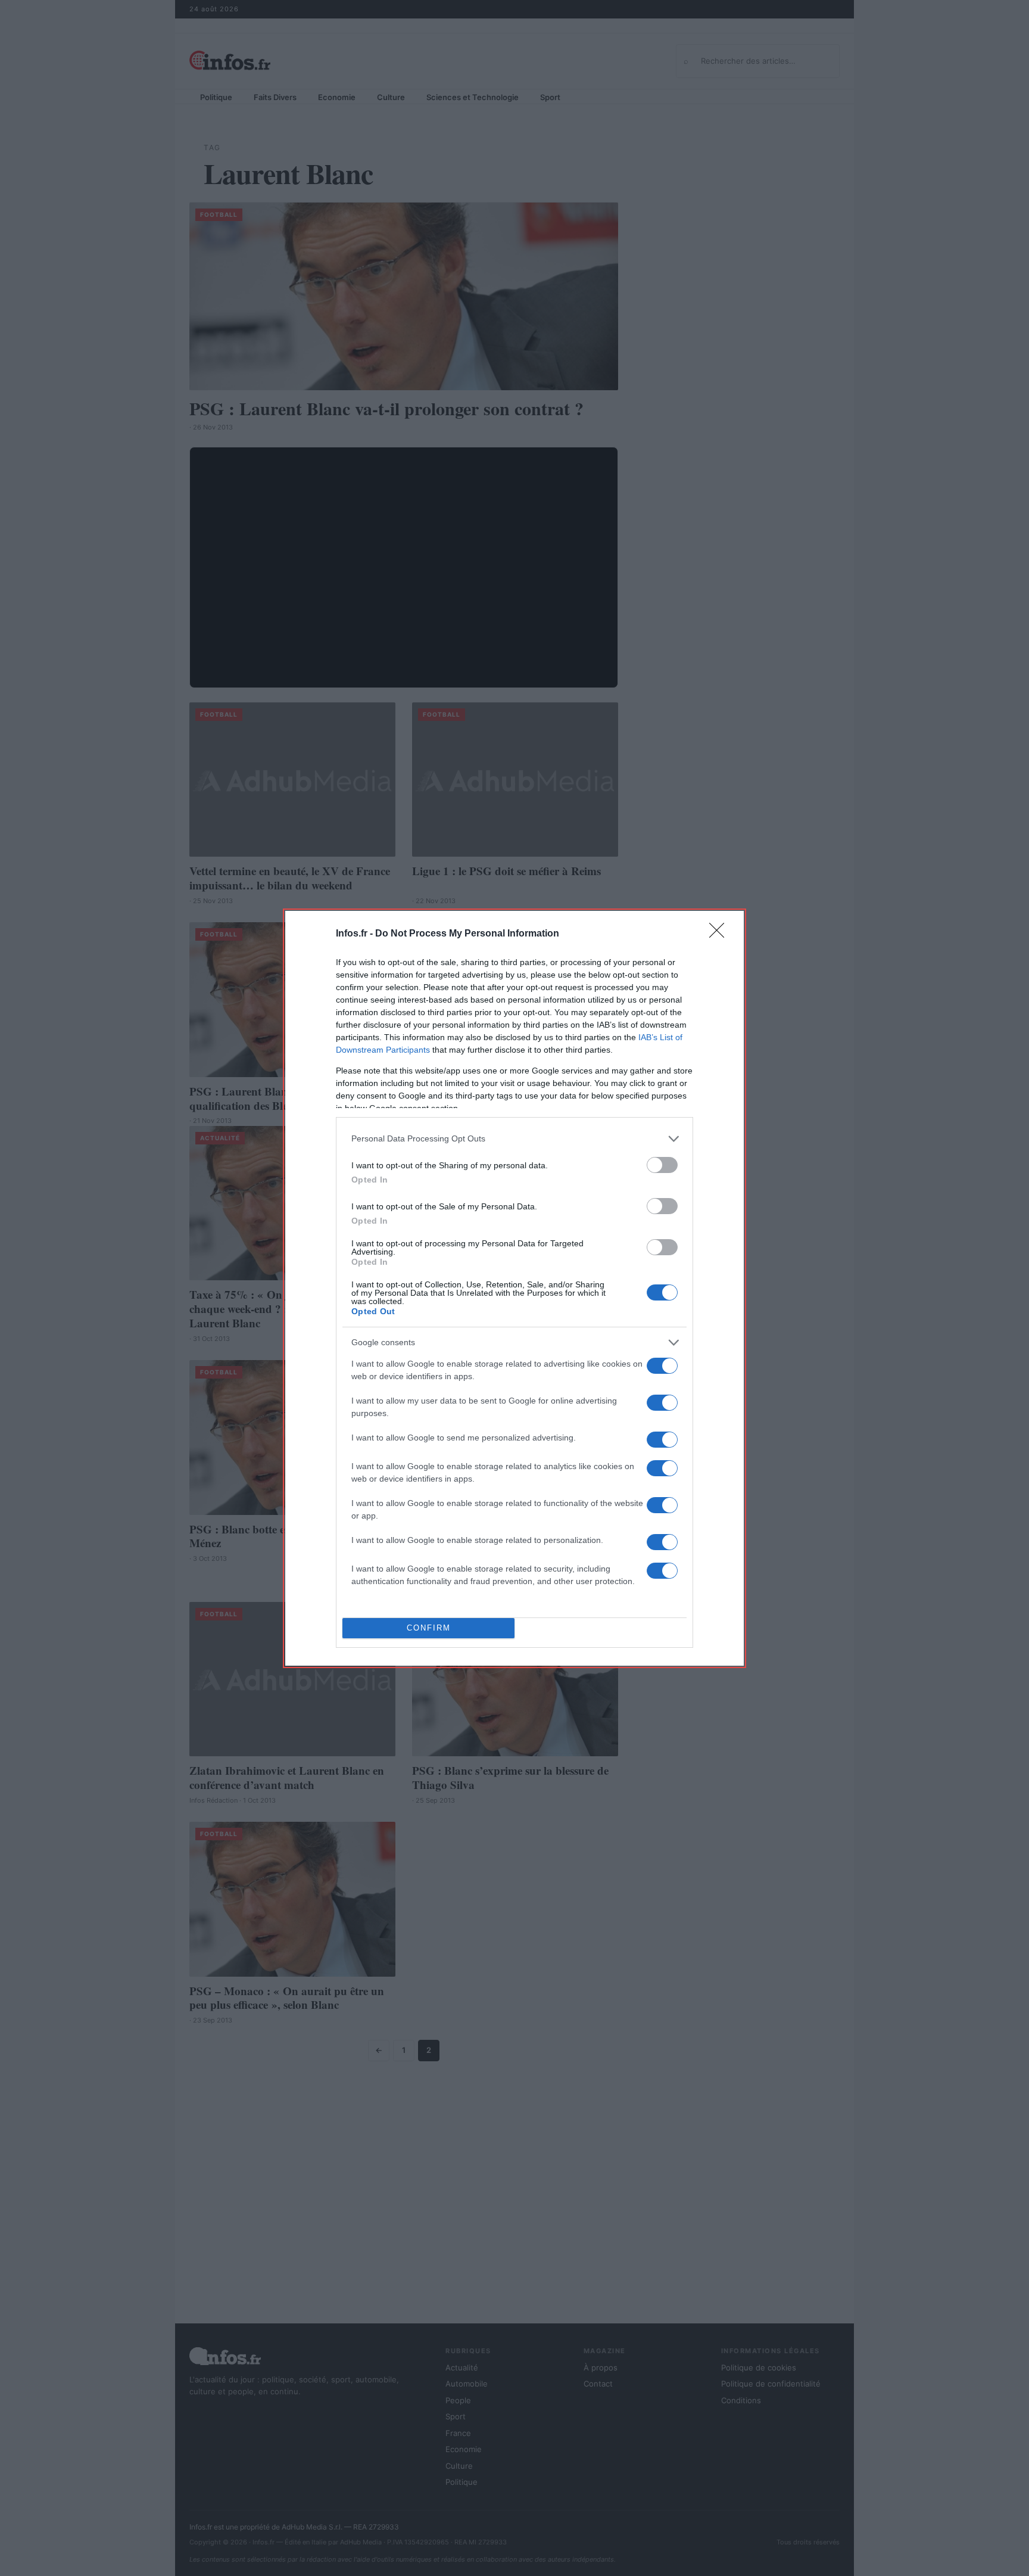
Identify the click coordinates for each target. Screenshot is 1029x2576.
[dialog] (514, 1288)
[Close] (721, 934)
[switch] (662, 1165)
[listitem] (514, 1139)
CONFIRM (429, 1628)
